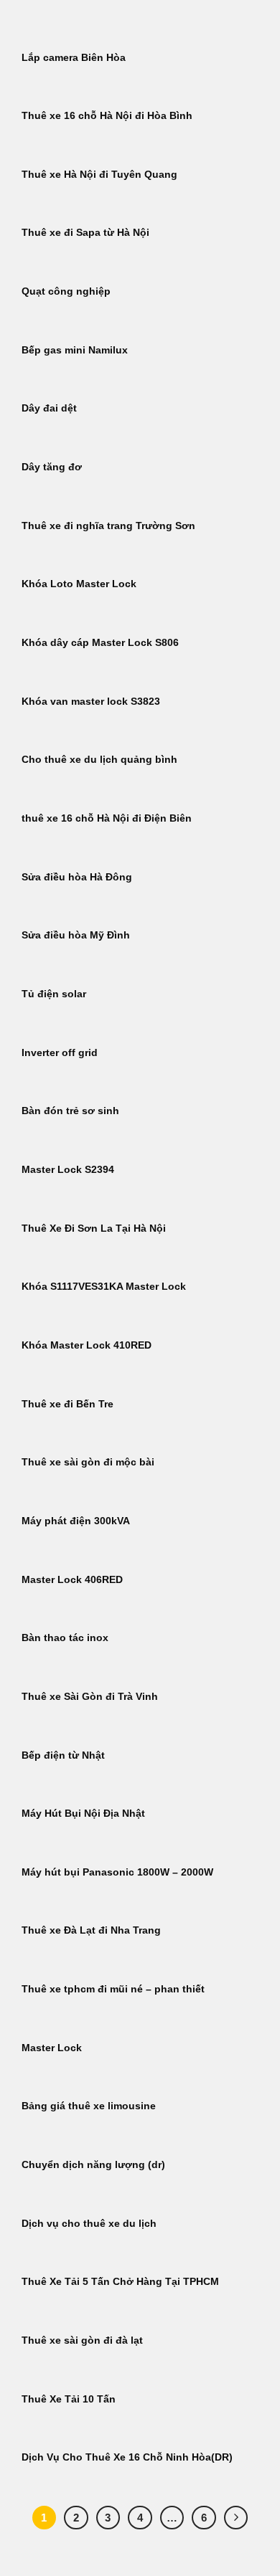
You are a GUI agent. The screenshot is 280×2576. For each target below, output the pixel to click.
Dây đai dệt (49, 408)
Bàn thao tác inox (65, 1638)
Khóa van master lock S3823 (91, 702)
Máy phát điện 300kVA (76, 1521)
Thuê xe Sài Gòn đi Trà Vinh (90, 1697)
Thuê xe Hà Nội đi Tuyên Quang (99, 175)
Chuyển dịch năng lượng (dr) (93, 2165)
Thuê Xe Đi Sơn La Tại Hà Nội (94, 1228)
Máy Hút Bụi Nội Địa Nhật (83, 1814)
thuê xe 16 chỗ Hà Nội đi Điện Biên (107, 818)
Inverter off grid (60, 1053)
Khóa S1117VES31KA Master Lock (104, 1287)
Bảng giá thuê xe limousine (89, 2106)
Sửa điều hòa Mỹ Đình (76, 935)
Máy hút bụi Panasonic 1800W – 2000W (117, 1872)
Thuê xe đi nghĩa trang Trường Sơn (108, 526)
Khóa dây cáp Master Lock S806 (100, 643)
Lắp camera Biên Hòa (74, 58)
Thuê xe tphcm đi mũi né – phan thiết (113, 1989)
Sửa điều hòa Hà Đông (77, 877)
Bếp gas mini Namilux (75, 350)
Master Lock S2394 (68, 1170)
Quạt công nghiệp (66, 291)
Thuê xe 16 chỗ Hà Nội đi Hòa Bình (107, 116)
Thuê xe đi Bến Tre (67, 1404)
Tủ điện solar (54, 994)
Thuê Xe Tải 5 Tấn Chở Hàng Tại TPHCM (120, 2282)
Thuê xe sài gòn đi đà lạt (82, 2340)
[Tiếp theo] (236, 2518)
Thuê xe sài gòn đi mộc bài (88, 1462)
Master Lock (52, 2048)
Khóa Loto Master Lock (79, 584)
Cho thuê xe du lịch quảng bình (99, 760)
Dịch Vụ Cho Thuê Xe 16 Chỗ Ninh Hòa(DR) (127, 2457)
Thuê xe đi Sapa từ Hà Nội (85, 233)
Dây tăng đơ (52, 467)
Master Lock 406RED (72, 1580)
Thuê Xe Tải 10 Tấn (69, 2399)
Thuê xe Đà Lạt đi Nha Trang (91, 1930)
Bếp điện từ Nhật (63, 1755)
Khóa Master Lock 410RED (87, 1345)
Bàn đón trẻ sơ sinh (70, 1111)
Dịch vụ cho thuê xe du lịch (89, 2224)
